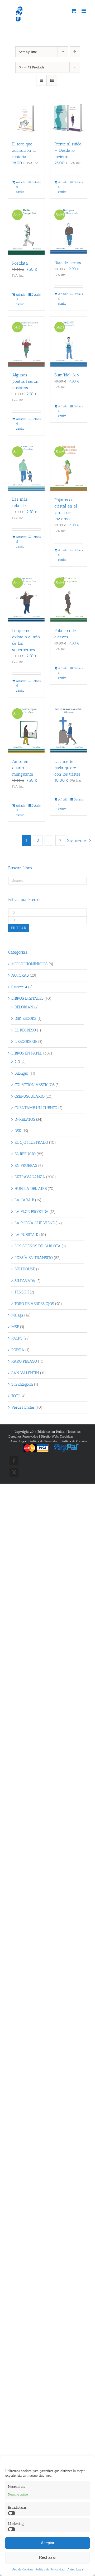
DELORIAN (24, 1007)
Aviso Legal (75, 2569)
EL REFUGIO (25, 1154)
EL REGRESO (25, 1030)
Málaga (17, 1315)
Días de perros (68, 263)
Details (36, 182)
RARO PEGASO (24, 1361)
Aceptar (48, 2543)
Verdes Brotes (23, 1407)
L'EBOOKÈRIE (26, 1042)
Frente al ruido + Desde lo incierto (68, 150)
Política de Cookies (74, 1441)
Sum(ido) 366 (67, 375)
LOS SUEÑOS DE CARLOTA (38, 1246)
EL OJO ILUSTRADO (31, 1142)
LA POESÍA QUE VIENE (35, 1223)
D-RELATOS (25, 1119)
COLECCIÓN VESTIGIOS (35, 1085)
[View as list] (52, 80)
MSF (15, 1327)
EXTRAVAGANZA (30, 1177)
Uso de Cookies (22, 2569)
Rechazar (47, 2557)
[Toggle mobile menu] (84, 11)
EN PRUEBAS (26, 1165)
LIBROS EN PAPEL (27, 1053)
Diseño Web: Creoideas (57, 1436)
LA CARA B (24, 1200)
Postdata (20, 263)
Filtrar (19, 928)
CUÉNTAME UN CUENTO (36, 1108)
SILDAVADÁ (25, 1281)
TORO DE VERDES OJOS (34, 1304)
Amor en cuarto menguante (23, 768)
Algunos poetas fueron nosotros (25, 381)
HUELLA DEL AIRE (31, 1189)
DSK (18, 1131)
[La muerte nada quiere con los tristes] (69, 728)
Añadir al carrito (21, 187)
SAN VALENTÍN (25, 1373)
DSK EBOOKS (25, 1018)
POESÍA (18, 1350)
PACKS (17, 1338)
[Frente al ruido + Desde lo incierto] (69, 119)
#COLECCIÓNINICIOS (29, 964)
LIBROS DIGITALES (27, 998)
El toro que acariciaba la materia (24, 150)
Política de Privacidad (50, 2569)
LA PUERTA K (26, 1235)
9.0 (17, 1062)
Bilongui (22, 1073)
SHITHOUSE (25, 1269)
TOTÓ (16, 1396)
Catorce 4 (19, 987)
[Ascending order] (75, 52)
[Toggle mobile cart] (74, 11)
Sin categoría (22, 1384)
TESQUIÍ (22, 1292)
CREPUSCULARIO (30, 1096)
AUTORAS (20, 975)
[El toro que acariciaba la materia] (26, 119)
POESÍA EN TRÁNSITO (34, 1258)
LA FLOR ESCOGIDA (32, 1212)
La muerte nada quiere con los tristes (67, 768)
